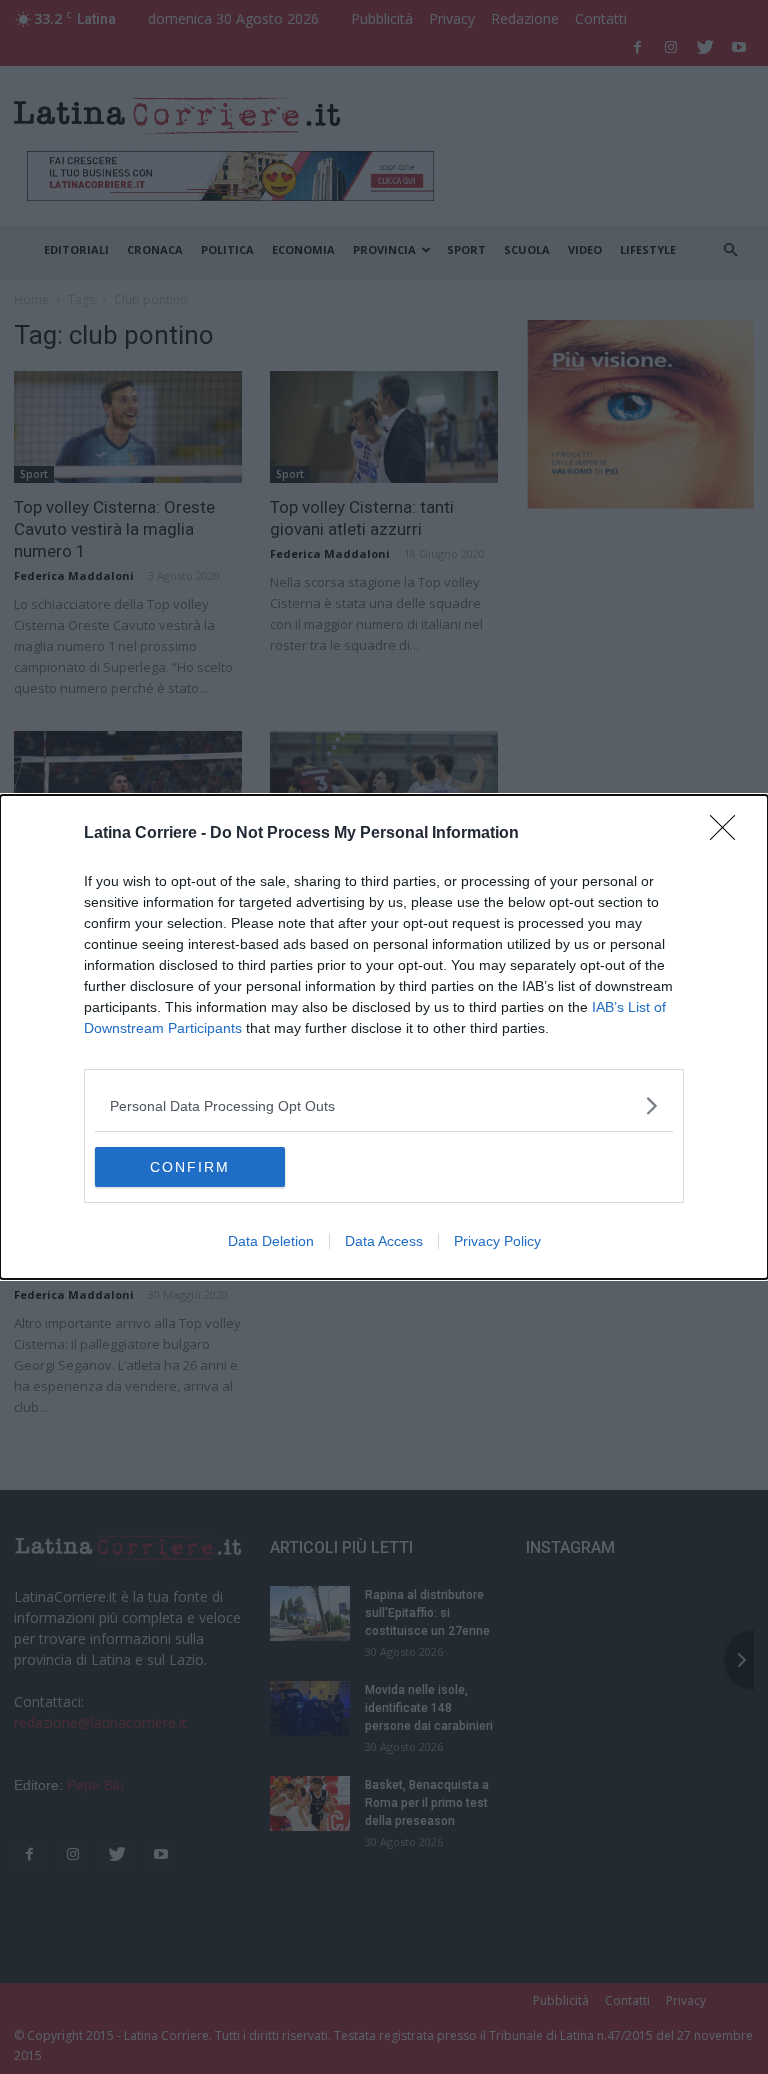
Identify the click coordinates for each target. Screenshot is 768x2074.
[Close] (729, 834)
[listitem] (384, 1105)
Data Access (384, 1241)
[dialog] (384, 1037)
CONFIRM (190, 1167)
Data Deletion (271, 1241)
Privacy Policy (497, 1241)
